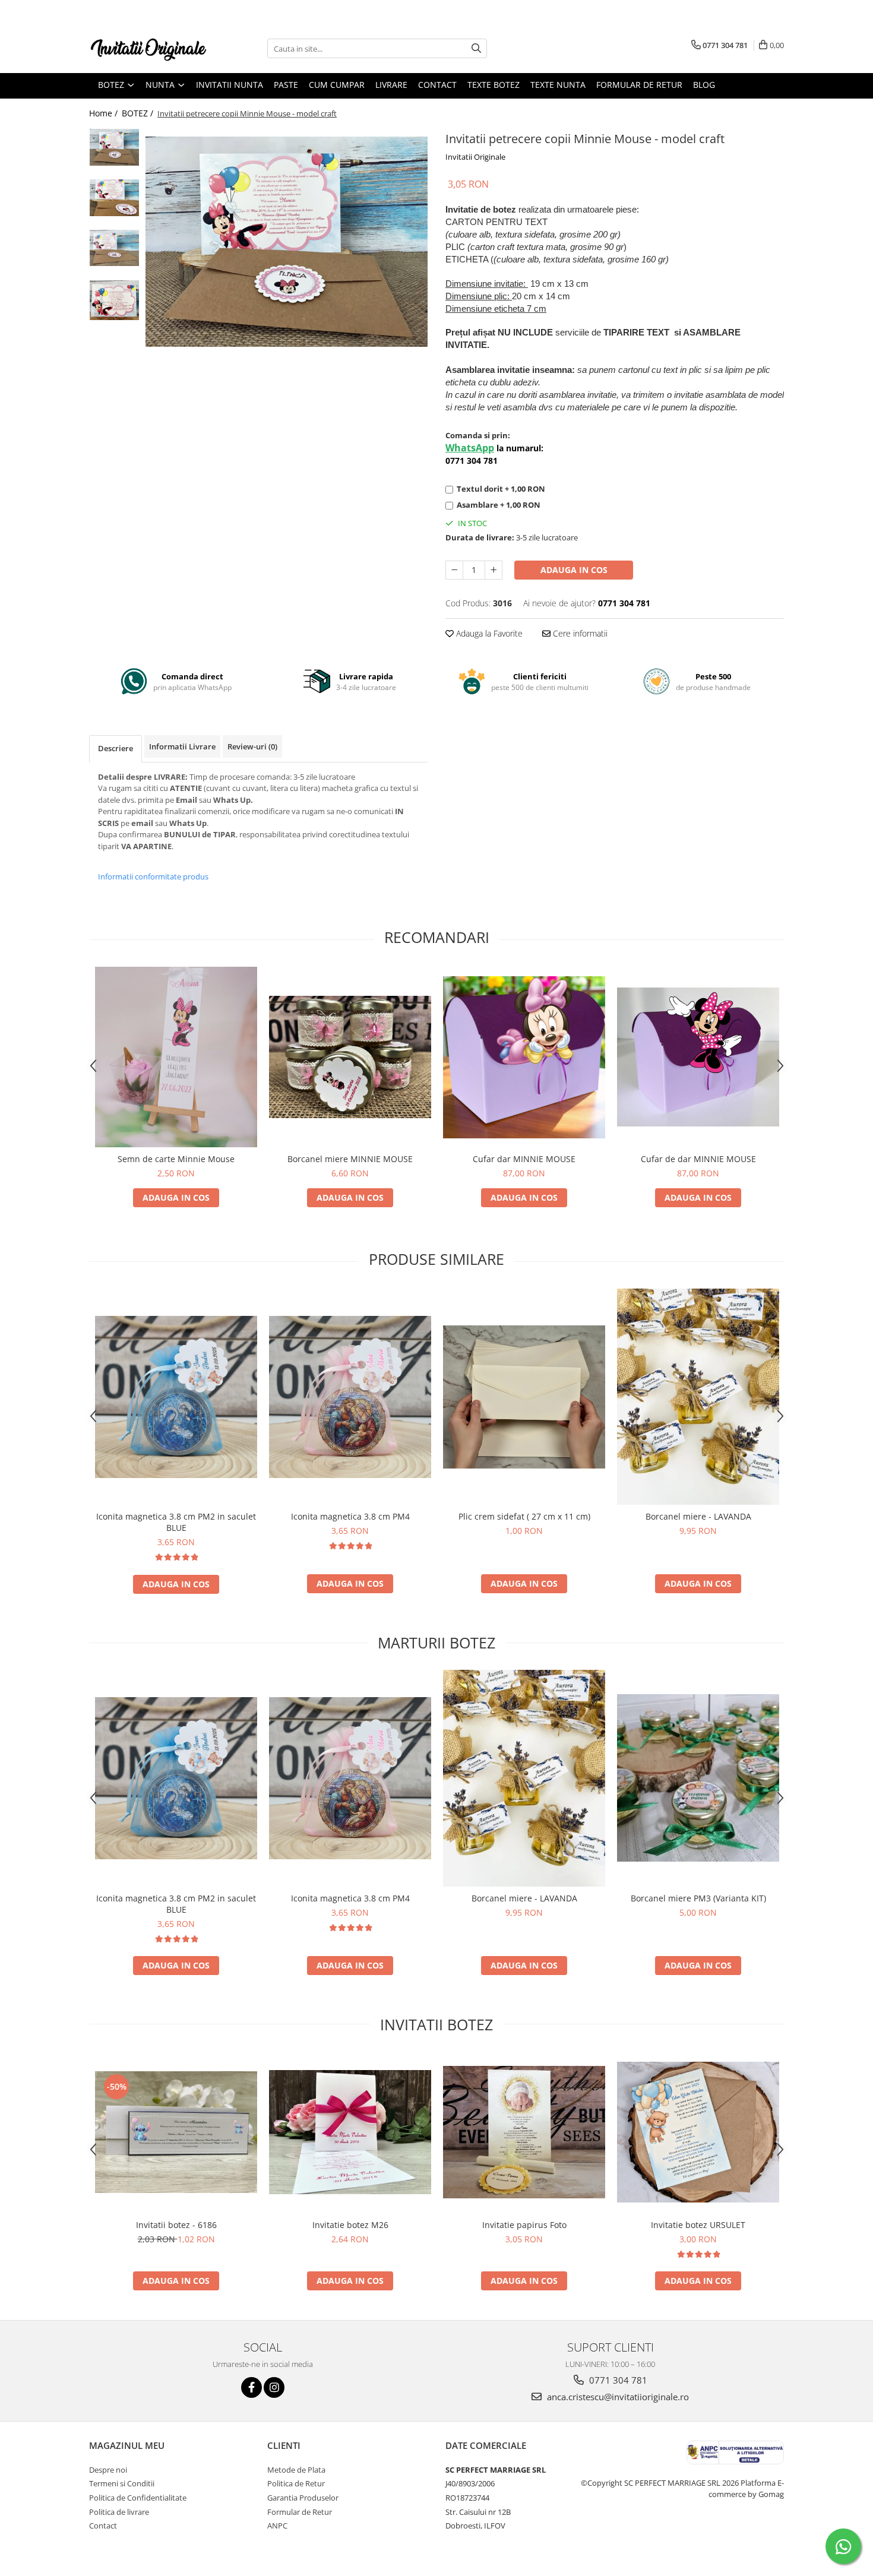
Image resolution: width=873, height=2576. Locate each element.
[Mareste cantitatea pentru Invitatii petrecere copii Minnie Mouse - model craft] (494, 570)
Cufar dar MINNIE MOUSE (524, 1159)
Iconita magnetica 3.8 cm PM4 (350, 1516)
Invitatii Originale (475, 157)
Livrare (391, 85)
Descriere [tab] (116, 748)
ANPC (277, 2526)
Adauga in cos (574, 570)
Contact (437, 85)
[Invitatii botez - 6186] (176, 2132)
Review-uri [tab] (252, 746)
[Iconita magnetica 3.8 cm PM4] (350, 1397)
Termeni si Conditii (122, 2483)
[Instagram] (274, 2387)
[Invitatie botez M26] (350, 2132)
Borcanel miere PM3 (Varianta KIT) (698, 1898)
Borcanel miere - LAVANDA (698, 1516)
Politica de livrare (119, 2512)
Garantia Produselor (303, 2498)
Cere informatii (579, 633)
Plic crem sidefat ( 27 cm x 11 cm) (524, 1516)
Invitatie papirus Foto (524, 2225)
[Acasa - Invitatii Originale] (148, 48)
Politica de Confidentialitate (138, 2498)
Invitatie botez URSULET (698, 2225)
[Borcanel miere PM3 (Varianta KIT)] (698, 1778)
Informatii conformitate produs (153, 876)
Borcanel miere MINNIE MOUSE (350, 1159)
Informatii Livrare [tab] (182, 746)
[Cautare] (476, 48)
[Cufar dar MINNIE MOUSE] (524, 1057)
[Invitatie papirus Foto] (524, 2132)
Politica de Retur (296, 2483)
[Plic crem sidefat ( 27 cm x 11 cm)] (524, 1397)
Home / (105, 113)
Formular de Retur (639, 85)
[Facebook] (252, 2387)
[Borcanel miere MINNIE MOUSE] (350, 1057)
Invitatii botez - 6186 (176, 2225)
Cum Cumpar (337, 85)
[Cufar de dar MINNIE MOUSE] (698, 1057)
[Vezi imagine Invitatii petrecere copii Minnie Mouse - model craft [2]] (114, 248)
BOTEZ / (139, 113)
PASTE (286, 85)
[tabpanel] (287, 242)
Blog (704, 85)
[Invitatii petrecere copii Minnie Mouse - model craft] (287, 242)
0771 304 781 (617, 2380)
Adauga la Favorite (488, 633)
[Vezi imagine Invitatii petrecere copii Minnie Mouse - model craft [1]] (114, 198)
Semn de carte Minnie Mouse (176, 1159)
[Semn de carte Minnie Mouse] (176, 1057)
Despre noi (108, 2470)
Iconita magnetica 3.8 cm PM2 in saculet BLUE (176, 1522)
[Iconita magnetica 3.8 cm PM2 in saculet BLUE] (176, 1397)
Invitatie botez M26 (350, 2225)
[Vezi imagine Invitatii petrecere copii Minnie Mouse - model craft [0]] (114, 147)
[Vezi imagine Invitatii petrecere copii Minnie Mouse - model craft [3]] (114, 300)
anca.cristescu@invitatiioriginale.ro (617, 2397)
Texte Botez (494, 85)
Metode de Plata (296, 2470)
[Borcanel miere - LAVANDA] (698, 1397)
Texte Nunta (558, 85)
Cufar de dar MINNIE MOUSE (698, 1159)
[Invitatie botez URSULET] (698, 2132)
